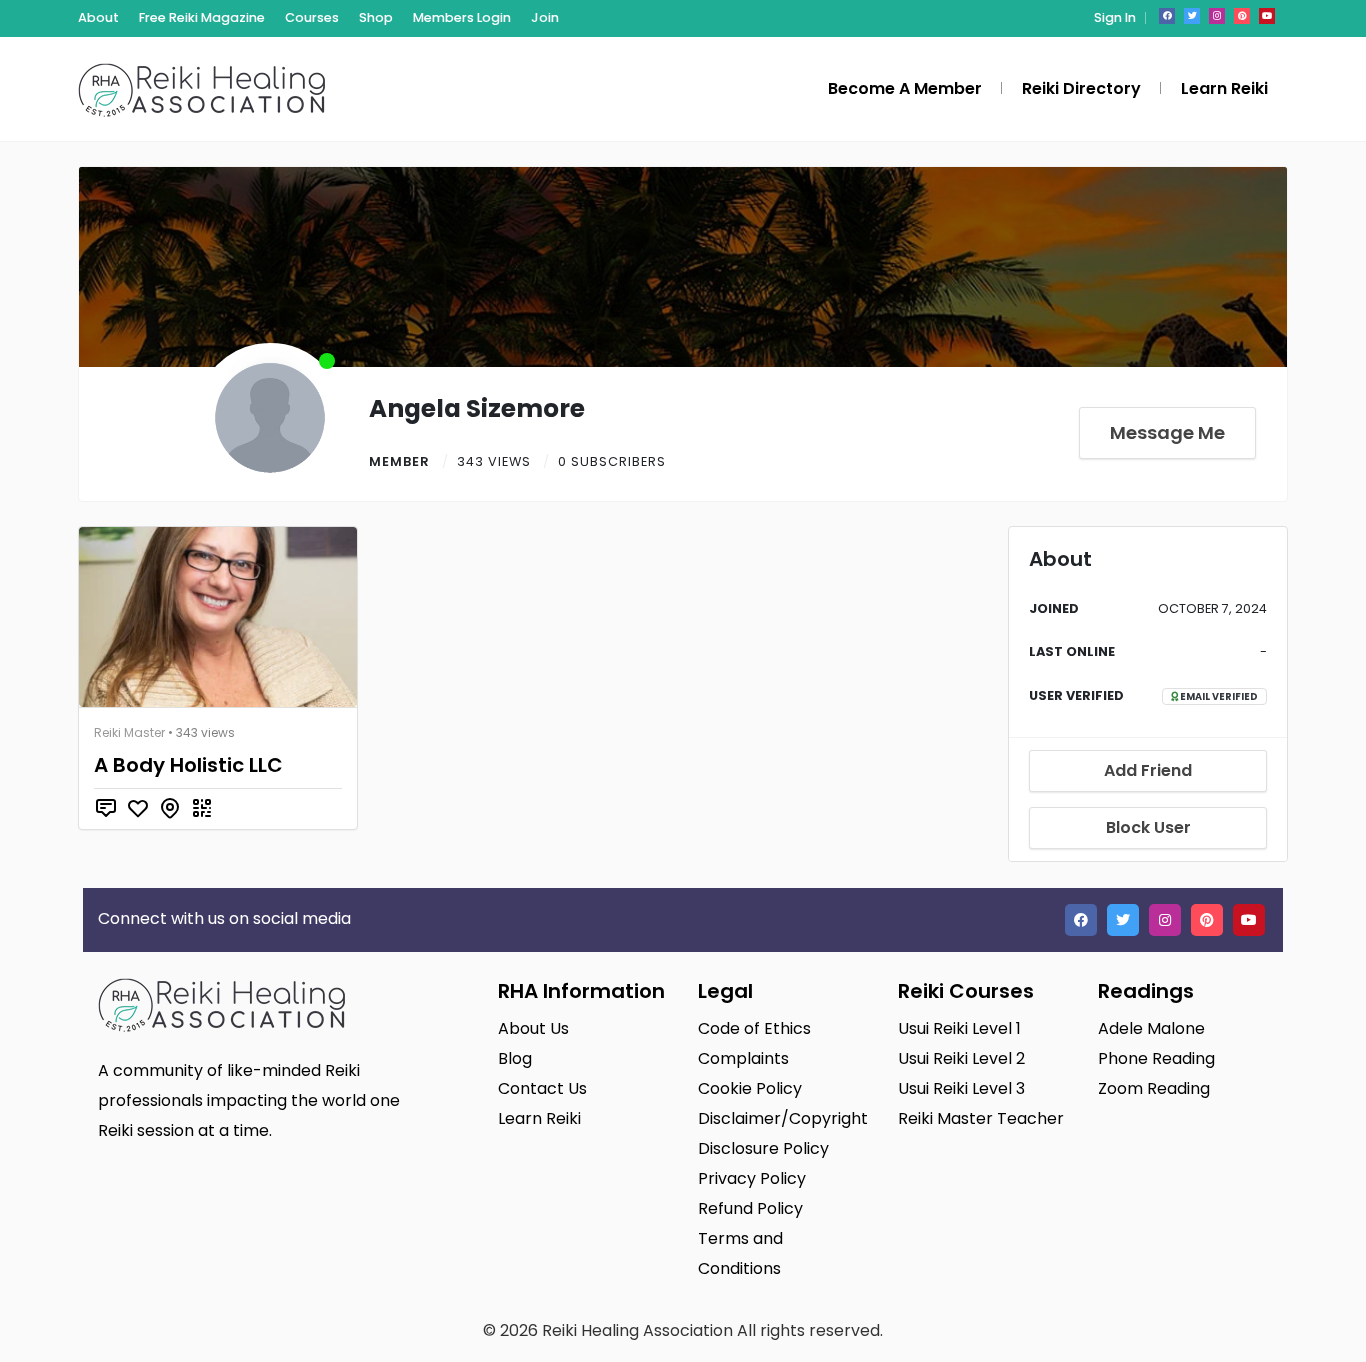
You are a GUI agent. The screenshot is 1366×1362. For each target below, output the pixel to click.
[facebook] (1167, 16)
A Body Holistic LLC (188, 765)
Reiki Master (129, 732)
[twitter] (1192, 16)
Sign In (1115, 17)
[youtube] (1267, 16)
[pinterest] (1242, 16)
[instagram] (1217, 16)
